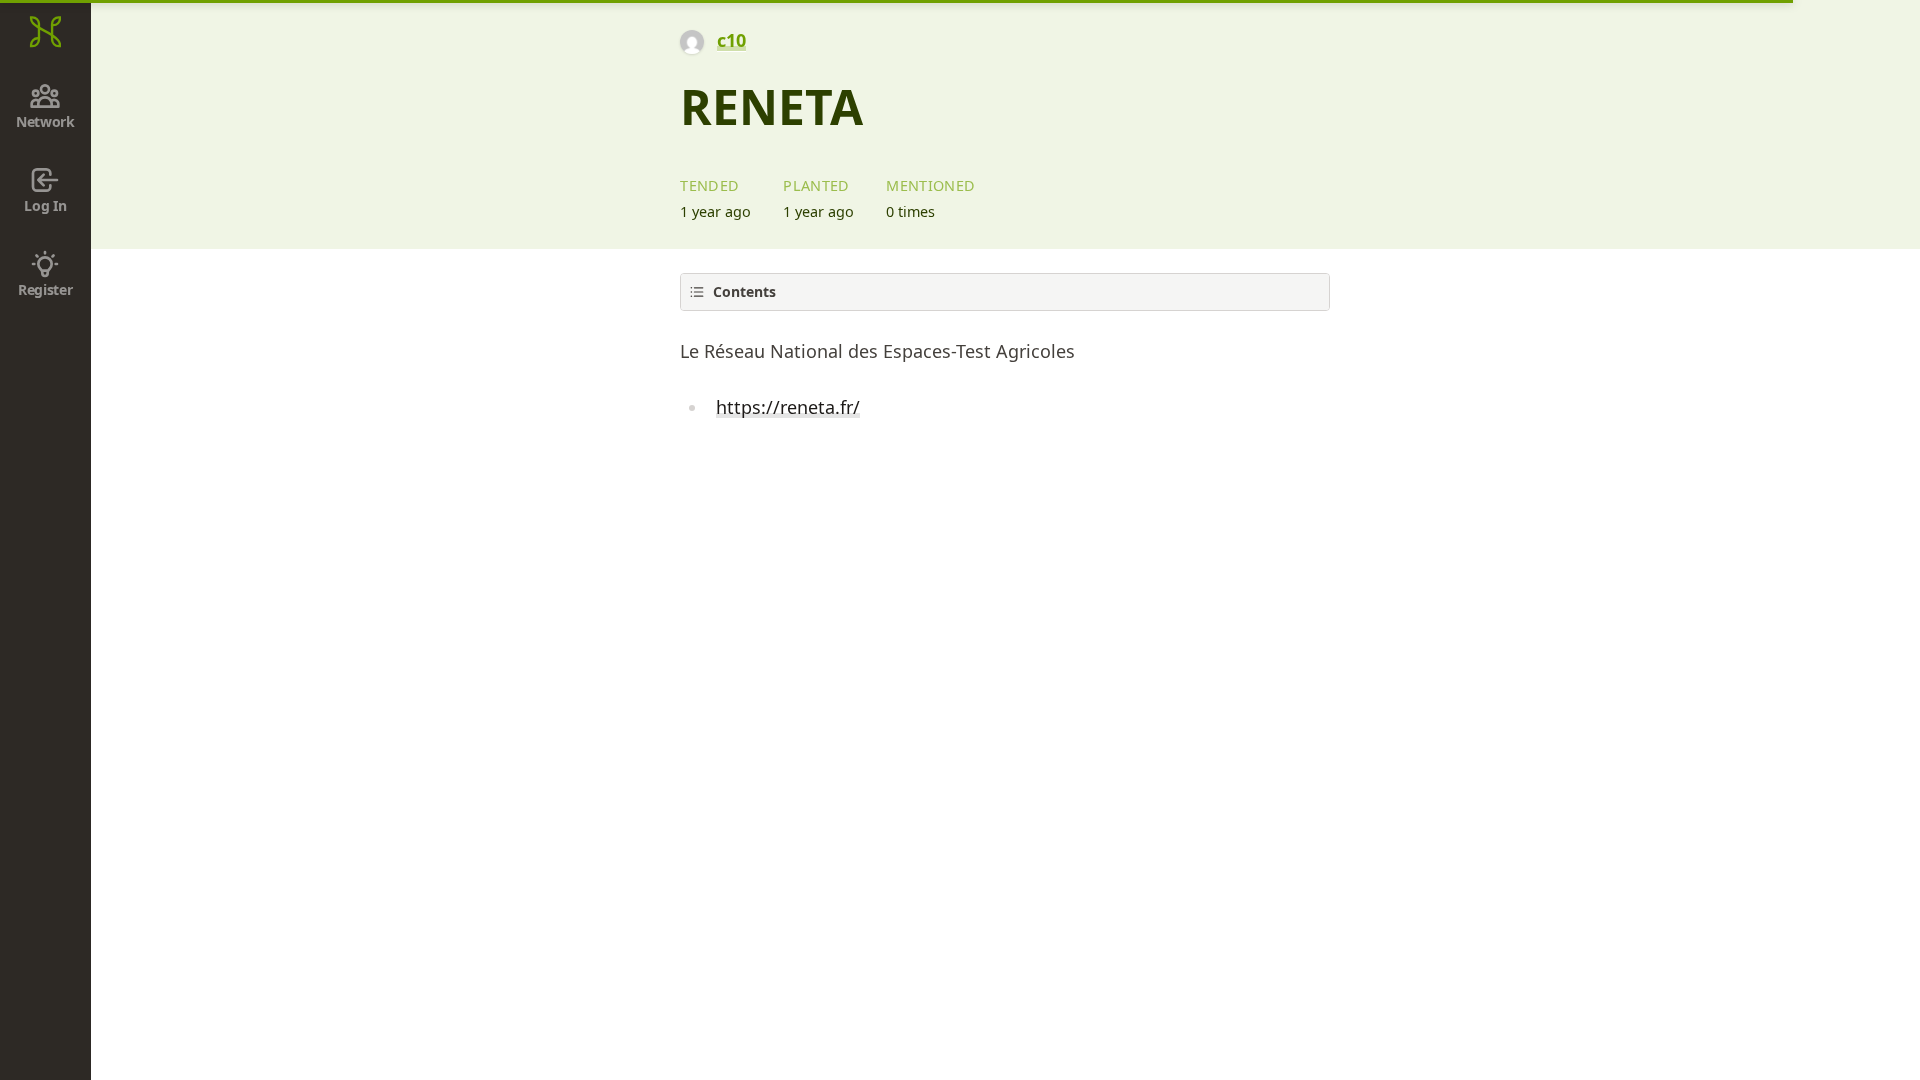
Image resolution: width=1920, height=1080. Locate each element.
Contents (744, 291)
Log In (45, 205)
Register (45, 289)
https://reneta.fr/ (788, 407)
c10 (731, 40)
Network (45, 121)
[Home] (45, 32)
